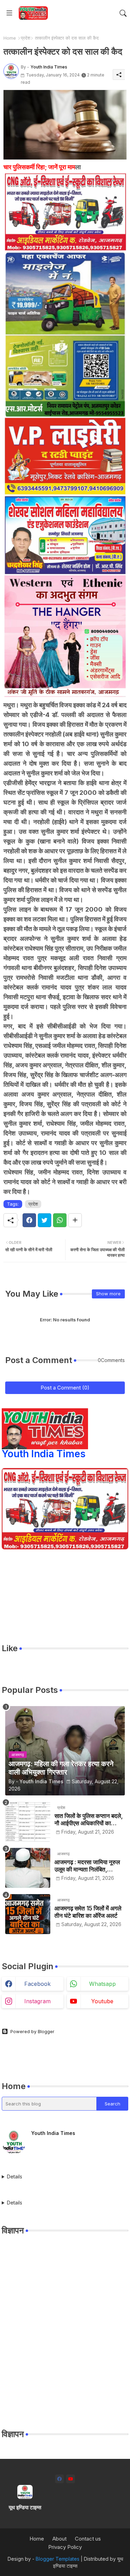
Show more (108, 1294)
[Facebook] (29, 1220)
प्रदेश (25, 38)
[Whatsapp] (60, 1220)
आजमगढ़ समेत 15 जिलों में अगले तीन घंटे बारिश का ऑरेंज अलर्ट (88, 1912)
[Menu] (9, 13)
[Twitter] (45, 1220)
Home (10, 38)
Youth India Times (44, 1454)
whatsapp (102, 1984)
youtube (102, 2001)
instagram (37, 2001)
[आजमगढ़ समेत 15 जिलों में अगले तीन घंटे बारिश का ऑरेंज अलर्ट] (28, 1914)
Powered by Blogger (32, 2031)
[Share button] (75, 1220)
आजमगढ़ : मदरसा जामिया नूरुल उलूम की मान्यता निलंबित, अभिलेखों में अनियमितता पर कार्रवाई (87, 1866)
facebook (37, 1984)
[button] (123, 13)
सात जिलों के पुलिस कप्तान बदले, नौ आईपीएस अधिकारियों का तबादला (89, 1820)
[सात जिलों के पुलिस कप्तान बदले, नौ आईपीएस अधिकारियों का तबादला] (28, 1822)
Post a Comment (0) (65, 1388)
